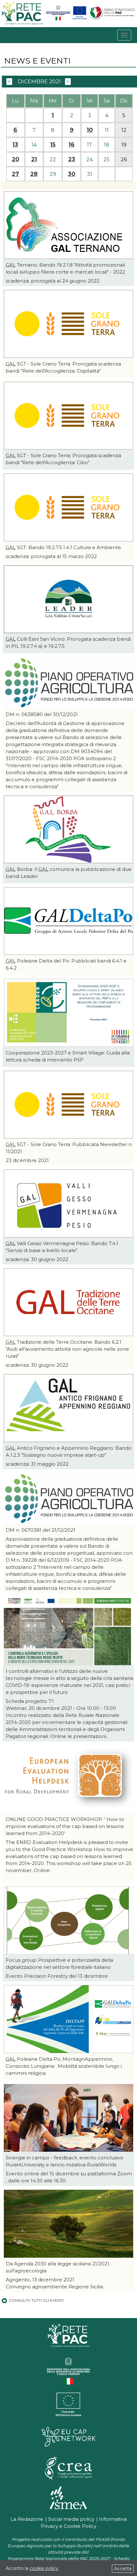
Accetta (123, 2569)
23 (72, 159)
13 (15, 145)
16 (72, 145)
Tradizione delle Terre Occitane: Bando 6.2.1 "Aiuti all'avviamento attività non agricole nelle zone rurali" (67, 1349)
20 (15, 159)
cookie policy (44, 2568)
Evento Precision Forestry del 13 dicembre (57, 1976)
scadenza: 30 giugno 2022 (37, 1259)
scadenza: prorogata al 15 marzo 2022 (51, 556)
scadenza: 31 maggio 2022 (37, 1464)
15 (53, 145)
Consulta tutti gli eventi (36, 2300)
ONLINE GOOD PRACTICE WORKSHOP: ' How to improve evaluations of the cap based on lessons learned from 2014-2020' (65, 1826)
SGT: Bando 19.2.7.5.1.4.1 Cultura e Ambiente (63, 547)
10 (90, 130)
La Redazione (27, 2519)
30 (72, 174)
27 (15, 174)
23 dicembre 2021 (27, 1160)
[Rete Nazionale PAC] (23, 24)
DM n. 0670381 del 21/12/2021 (40, 1530)
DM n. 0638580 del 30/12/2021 (42, 714)
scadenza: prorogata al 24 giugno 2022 (53, 281)
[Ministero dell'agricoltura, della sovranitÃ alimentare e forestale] (58, 19)
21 (34, 159)
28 (34, 174)
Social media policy (71, 2519)
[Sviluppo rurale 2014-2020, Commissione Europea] (80, 19)
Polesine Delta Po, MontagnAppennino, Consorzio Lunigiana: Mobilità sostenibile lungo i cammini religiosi (64, 2066)
